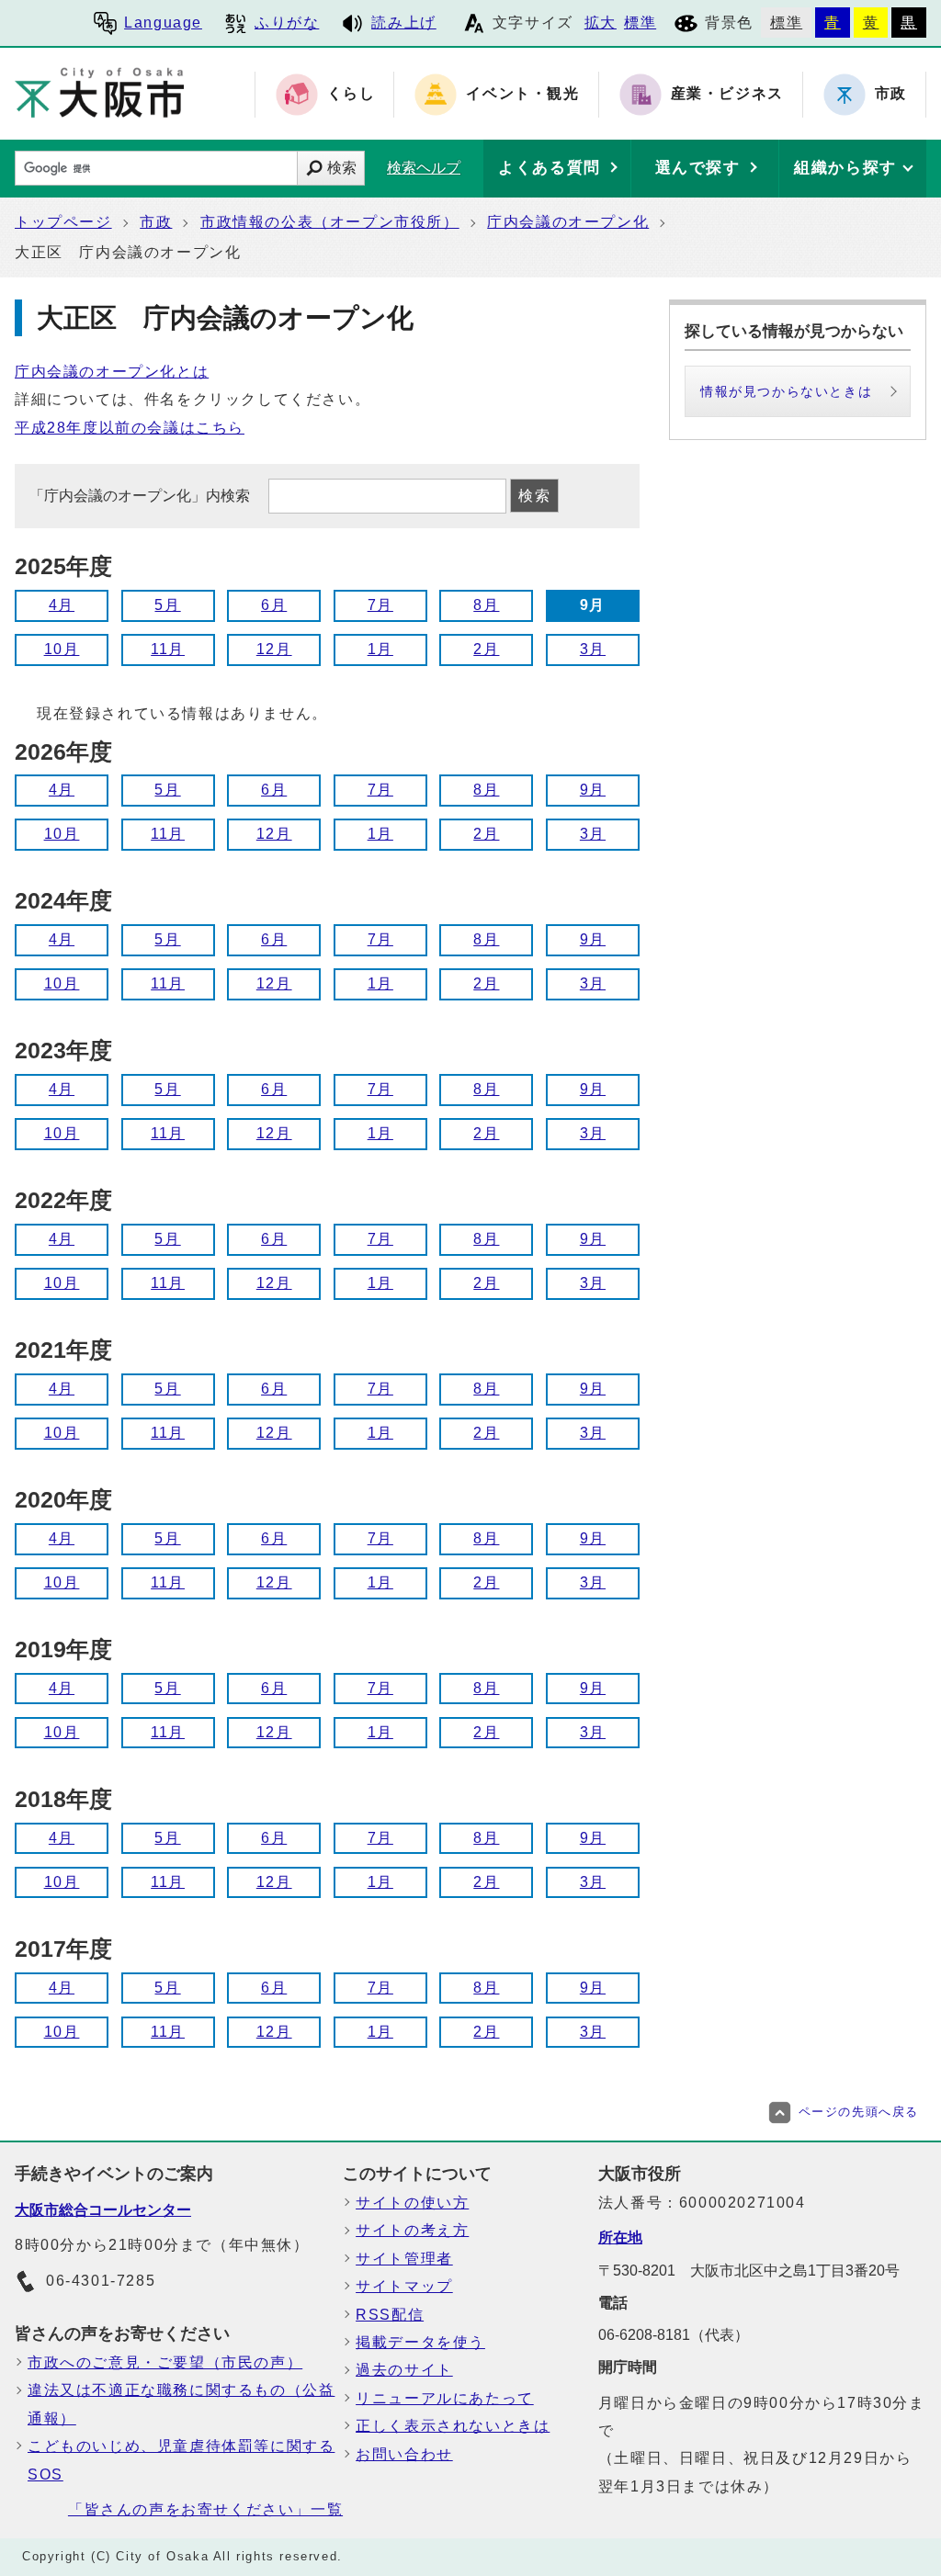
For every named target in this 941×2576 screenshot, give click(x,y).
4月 (62, 605)
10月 (62, 649)
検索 (342, 168)
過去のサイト (404, 2370)
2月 (486, 649)
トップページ (63, 222)
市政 (156, 222)
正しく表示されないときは (453, 2426)
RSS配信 (390, 2315)
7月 (380, 605)
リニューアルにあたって (445, 2398)
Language (163, 23)
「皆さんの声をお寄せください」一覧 (205, 2509)
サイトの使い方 (412, 2203)
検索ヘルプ (424, 168)
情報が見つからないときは (786, 391)
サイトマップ (404, 2286)
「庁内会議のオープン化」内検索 (142, 496)
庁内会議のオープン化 (568, 222)
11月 (168, 649)
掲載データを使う (420, 2342)
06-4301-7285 (101, 2281)
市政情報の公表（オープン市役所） (330, 222)
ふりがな (287, 23)
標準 (640, 23)
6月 (274, 605)
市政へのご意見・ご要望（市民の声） (165, 2362)
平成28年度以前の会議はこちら (130, 428)
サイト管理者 (404, 2259)
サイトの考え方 (412, 2230)
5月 (167, 605)
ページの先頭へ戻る (859, 2112)
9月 (593, 790)
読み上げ (403, 23)
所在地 (620, 2237)
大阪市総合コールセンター (103, 2210)
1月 (380, 649)
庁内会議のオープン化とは (112, 372)
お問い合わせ (404, 2454)
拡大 (601, 23)
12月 (274, 649)
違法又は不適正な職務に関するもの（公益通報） (181, 2404)
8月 (486, 605)
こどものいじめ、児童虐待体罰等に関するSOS (181, 2460)
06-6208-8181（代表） (674, 2335)
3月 (593, 649)
